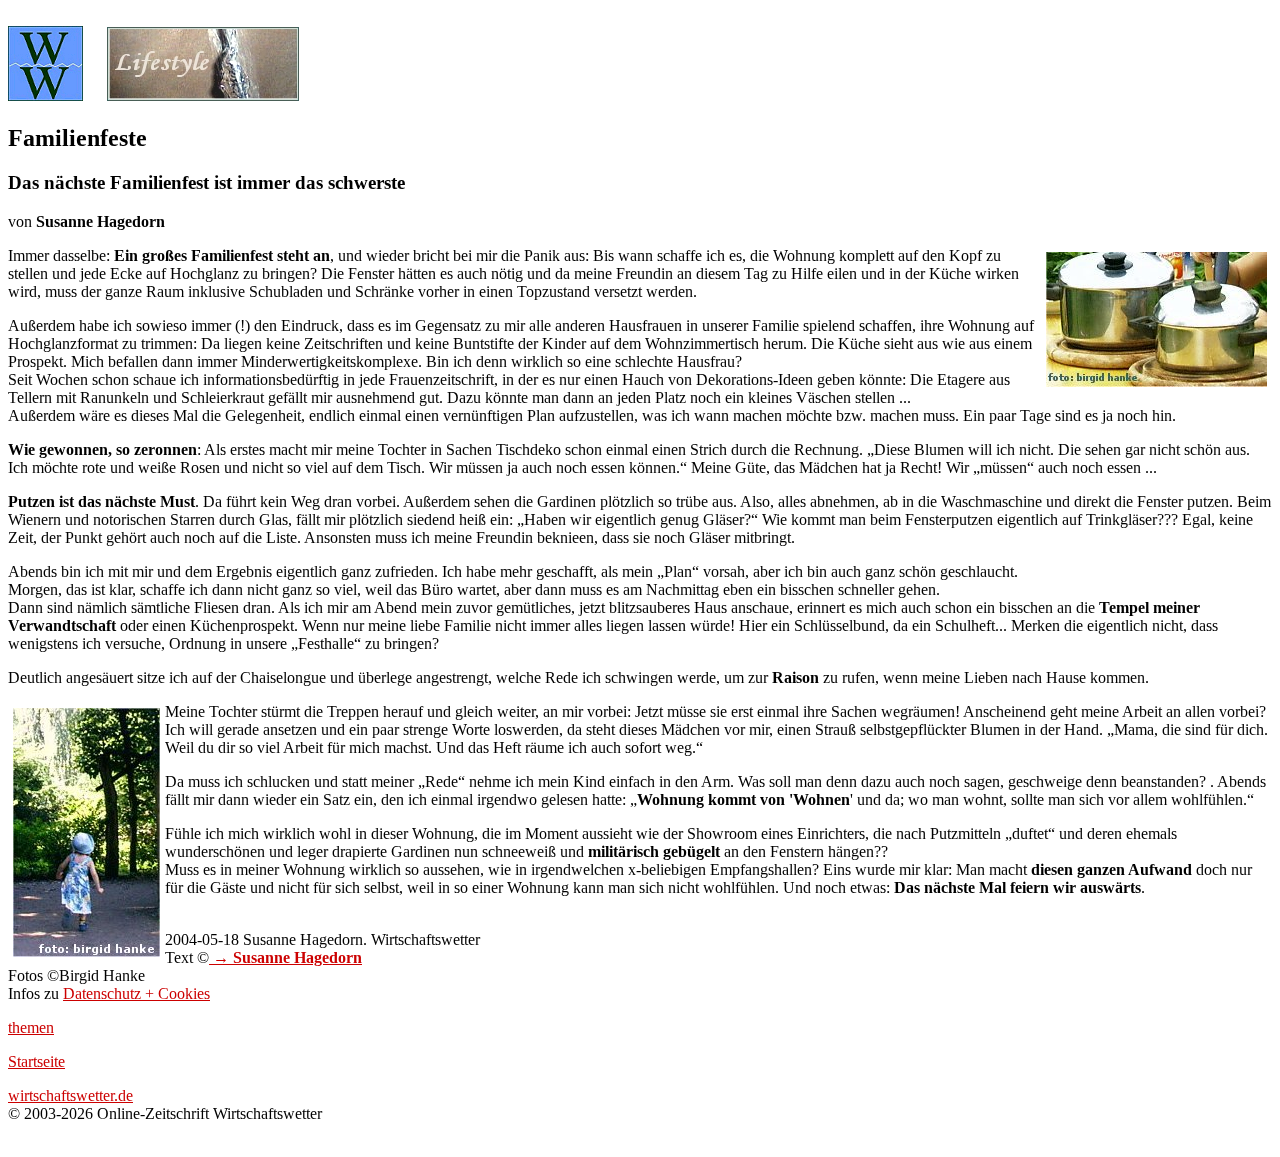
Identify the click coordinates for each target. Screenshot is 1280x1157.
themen (31, 1027)
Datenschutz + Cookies (136, 993)
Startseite (36, 1061)
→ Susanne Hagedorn (285, 957)
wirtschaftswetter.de (70, 1095)
